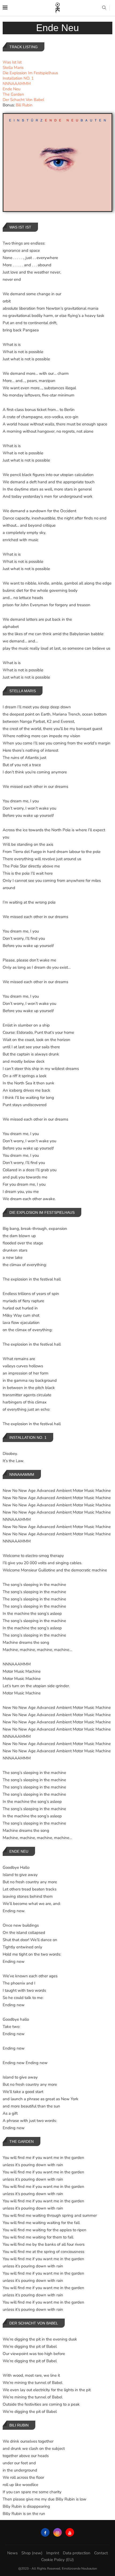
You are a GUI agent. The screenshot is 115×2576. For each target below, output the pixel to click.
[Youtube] (70, 2532)
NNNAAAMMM (17, 84)
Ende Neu (11, 89)
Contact (101, 2553)
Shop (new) (32, 2553)
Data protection (77, 2553)
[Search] (104, 8)
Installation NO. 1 (18, 78)
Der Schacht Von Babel (23, 100)
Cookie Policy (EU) (57, 2560)
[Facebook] (45, 2532)
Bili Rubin (24, 105)
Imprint (53, 2553)
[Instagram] (57, 2532)
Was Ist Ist (12, 62)
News (12, 2553)
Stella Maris (13, 68)
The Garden (13, 94)
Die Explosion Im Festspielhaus (30, 73)
